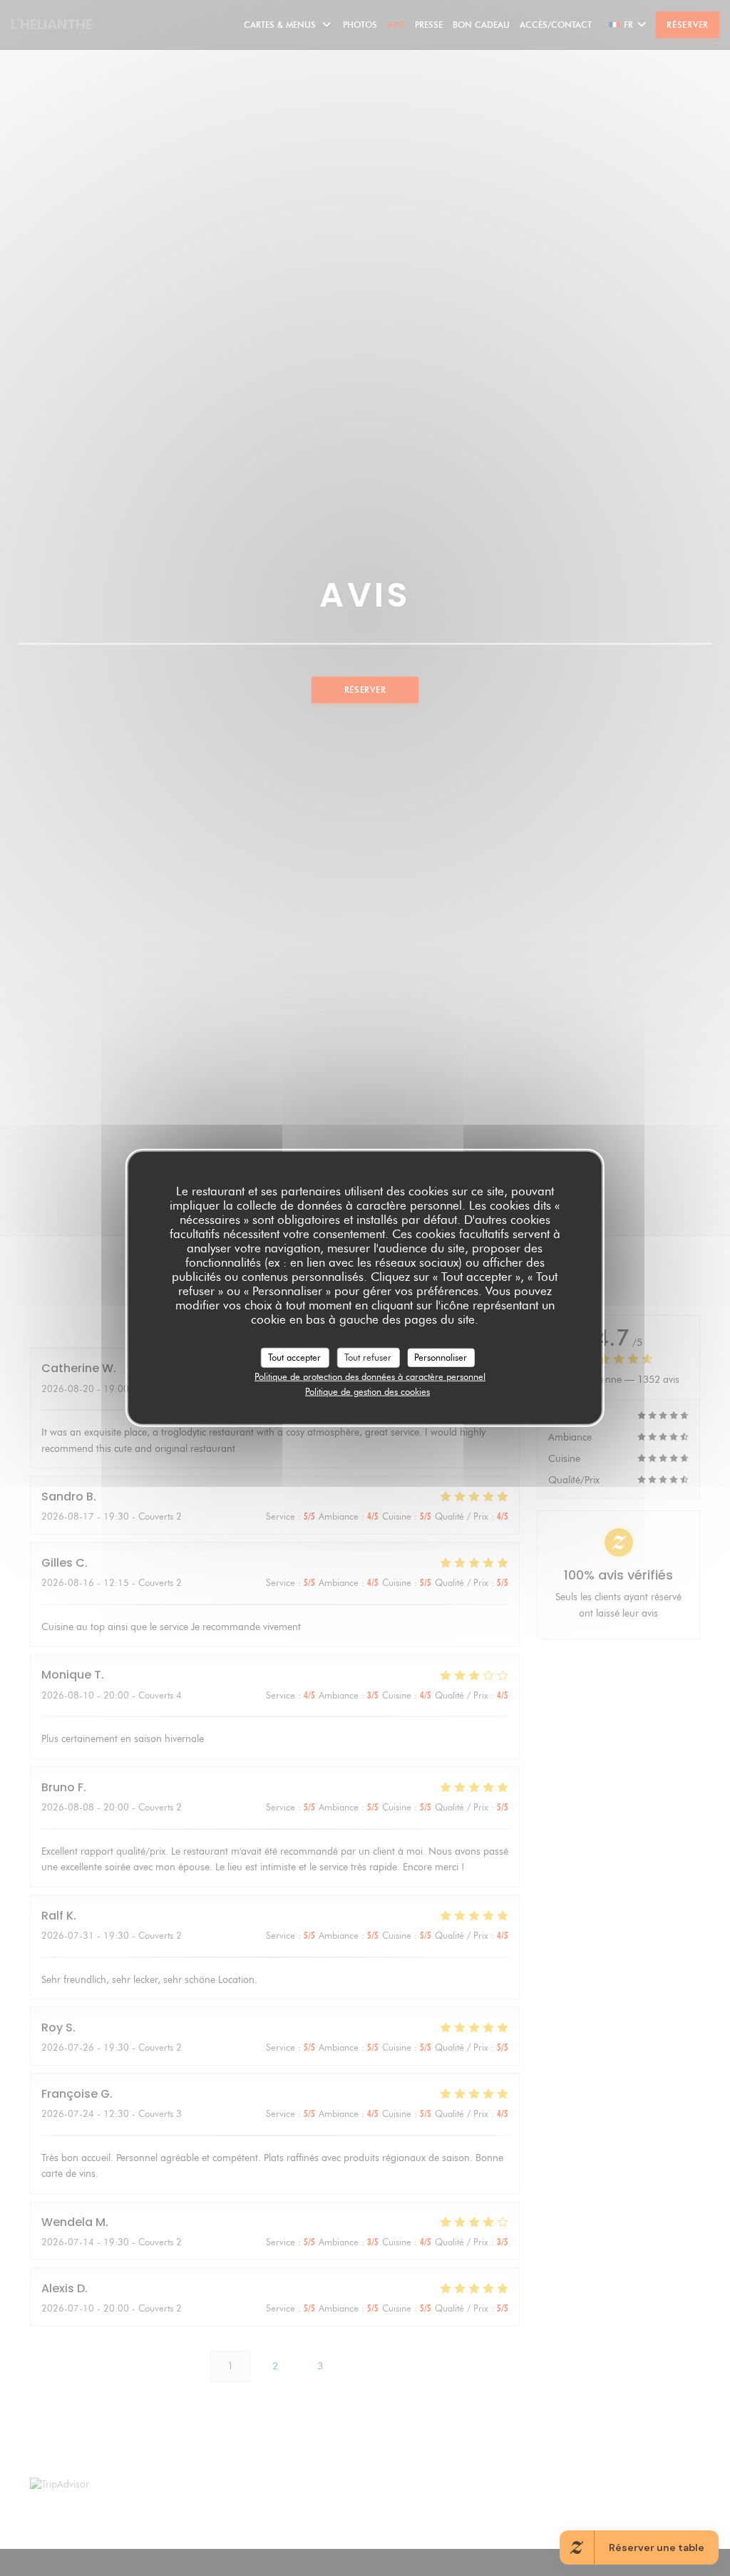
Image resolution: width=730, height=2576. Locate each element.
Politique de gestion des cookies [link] (367, 1391)
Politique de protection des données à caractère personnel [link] (370, 1376)
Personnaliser (441, 1357)
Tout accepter (294, 1357)
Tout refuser (368, 1357)
